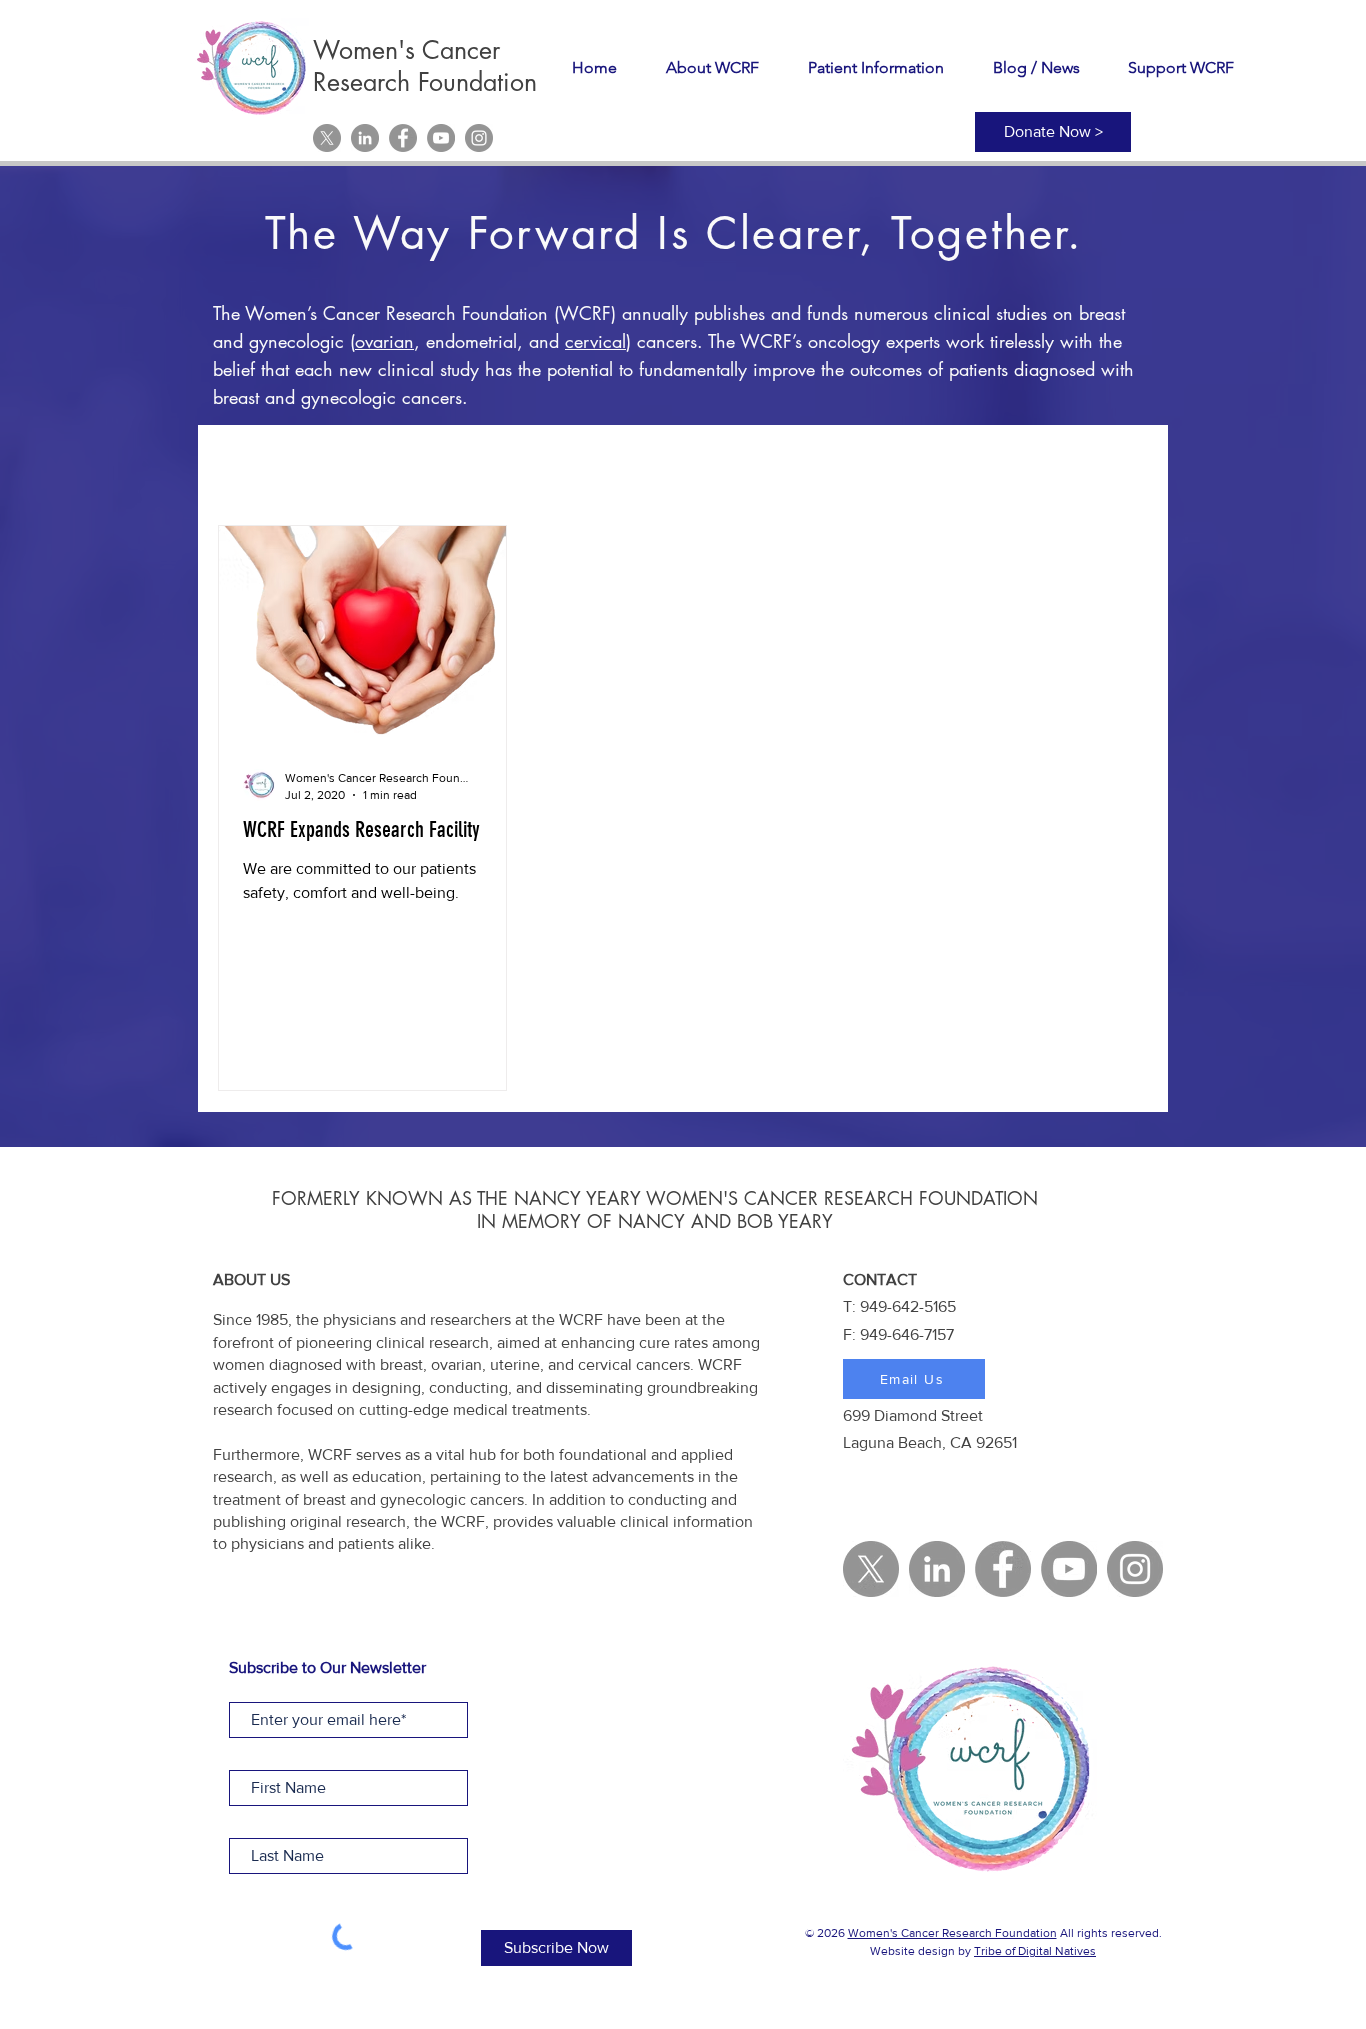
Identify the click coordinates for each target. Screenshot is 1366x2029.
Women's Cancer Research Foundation (952, 1933)
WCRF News (361, 464)
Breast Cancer (645, 464)
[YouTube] (441, 138)
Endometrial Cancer (936, 464)
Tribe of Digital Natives (1035, 1951)
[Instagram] (479, 138)
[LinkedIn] (365, 138)
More (1063, 464)
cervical (595, 341)
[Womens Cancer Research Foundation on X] (327, 138)
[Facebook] (403, 138)
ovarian (384, 341)
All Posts (248, 464)
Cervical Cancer (500, 464)
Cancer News (780, 464)
